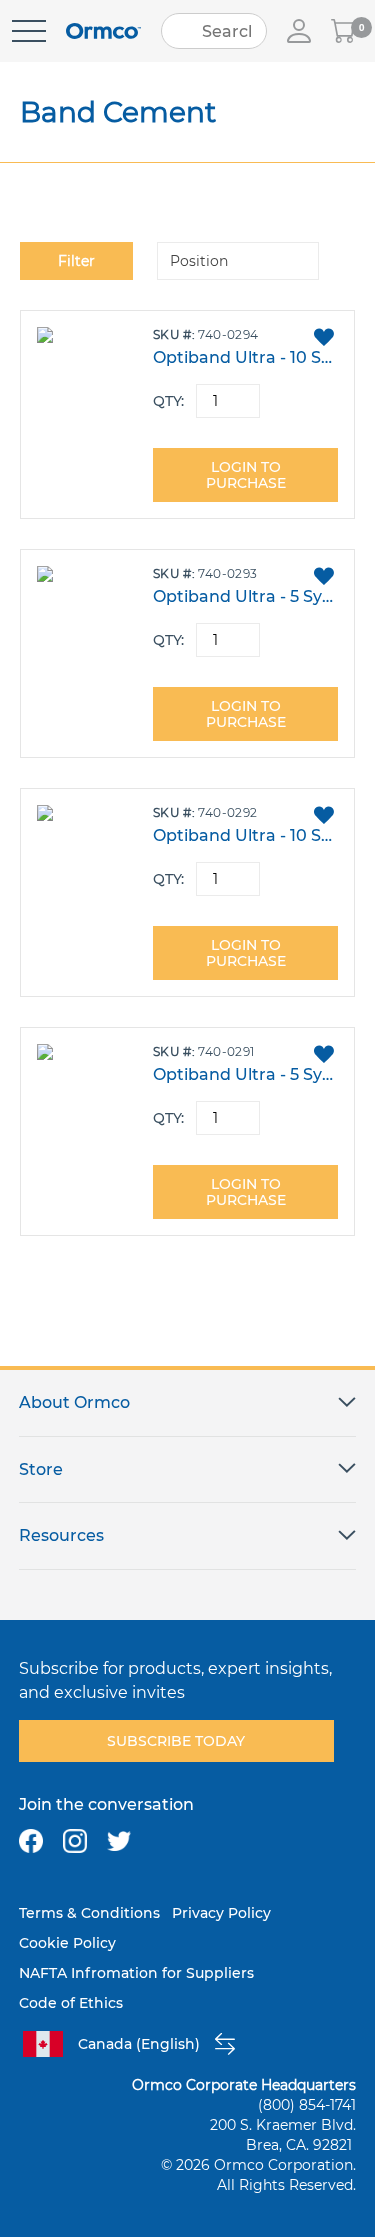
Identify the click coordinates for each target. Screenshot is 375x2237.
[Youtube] (207, 1841)
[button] (323, 337)
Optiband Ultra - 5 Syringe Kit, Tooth (245, 1074)
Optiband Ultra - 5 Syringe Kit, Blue (245, 596)
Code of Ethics (71, 2003)
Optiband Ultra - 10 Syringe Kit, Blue (245, 357)
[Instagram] (75, 1841)
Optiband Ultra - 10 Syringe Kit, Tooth (245, 835)
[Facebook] (31, 1841)
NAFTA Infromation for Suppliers (136, 1973)
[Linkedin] (163, 1841)
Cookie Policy (67, 1943)
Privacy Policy (221, 1913)
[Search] (183, 31)
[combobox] (214, 31)
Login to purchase (246, 475)
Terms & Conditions (89, 1913)
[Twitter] (119, 1841)
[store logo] (103, 31)
